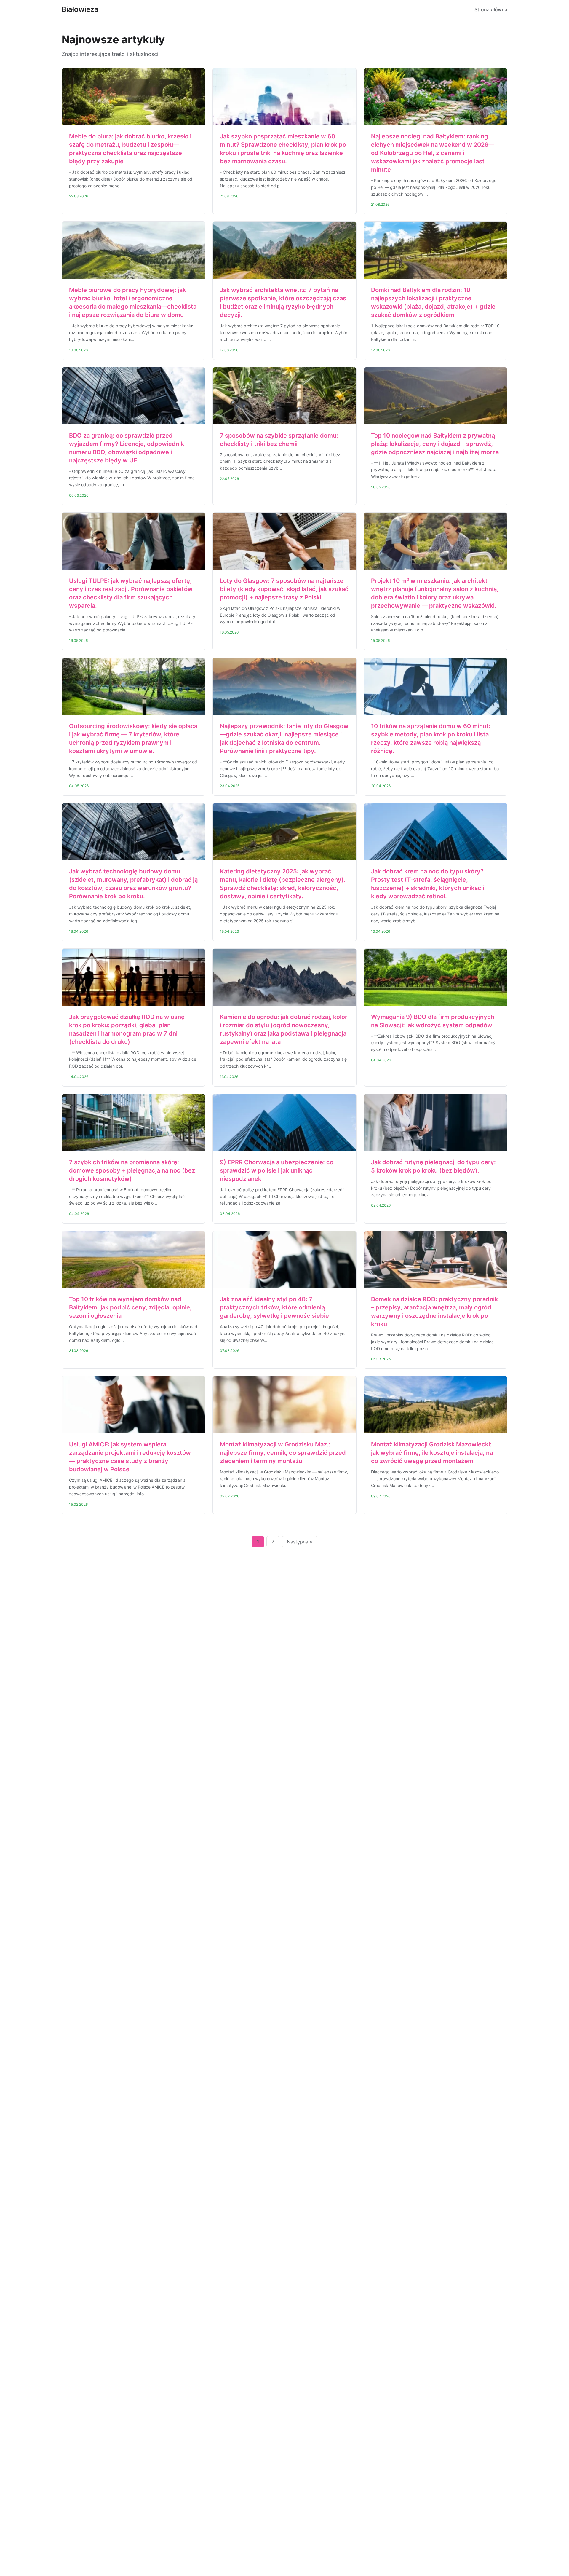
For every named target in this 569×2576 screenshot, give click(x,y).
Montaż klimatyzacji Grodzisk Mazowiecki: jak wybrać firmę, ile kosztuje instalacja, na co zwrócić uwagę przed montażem (432, 1453)
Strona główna (491, 9)
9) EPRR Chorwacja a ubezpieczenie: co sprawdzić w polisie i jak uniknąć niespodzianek (277, 1170)
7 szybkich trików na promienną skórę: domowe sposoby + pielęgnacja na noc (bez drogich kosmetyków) (132, 1170)
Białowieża (80, 9)
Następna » (300, 1542)
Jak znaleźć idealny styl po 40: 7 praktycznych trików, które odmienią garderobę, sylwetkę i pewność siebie (274, 1307)
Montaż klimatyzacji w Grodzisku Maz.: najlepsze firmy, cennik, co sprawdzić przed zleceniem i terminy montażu (283, 1453)
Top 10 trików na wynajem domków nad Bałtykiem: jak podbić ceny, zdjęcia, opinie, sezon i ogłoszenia (130, 1307)
